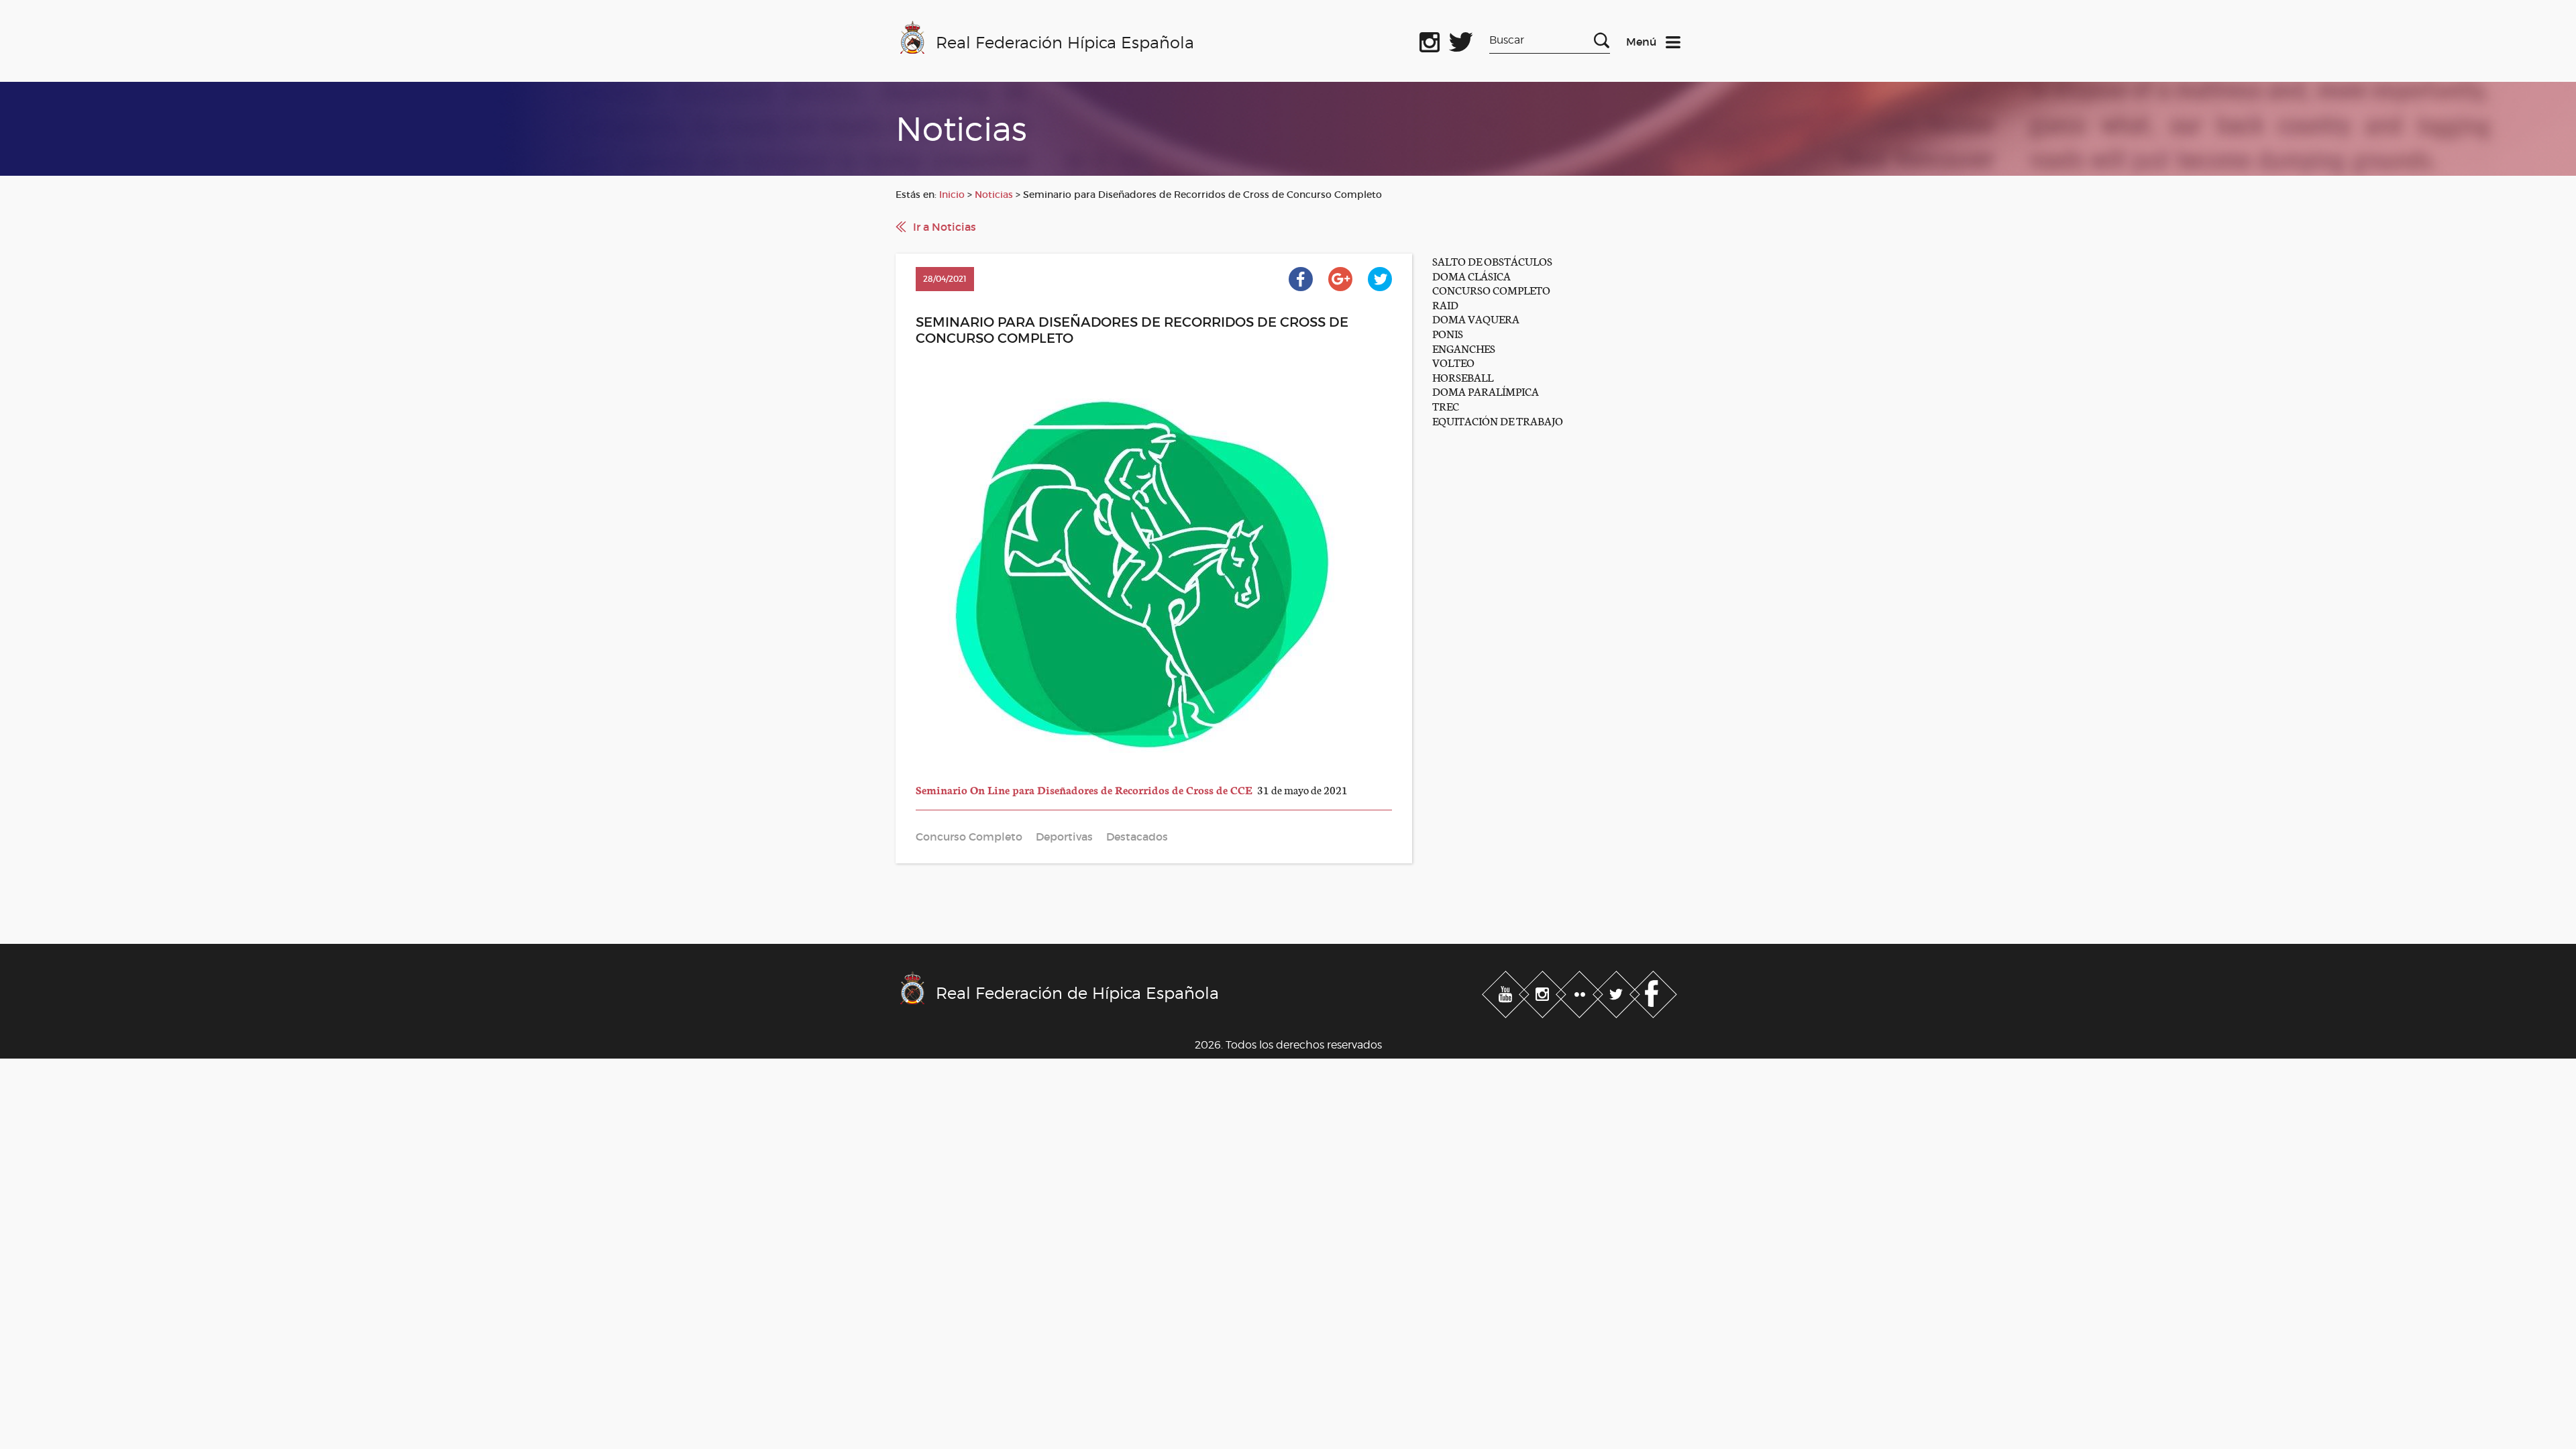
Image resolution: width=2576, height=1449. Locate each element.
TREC (1446, 406)
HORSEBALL (1463, 377)
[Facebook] (1653, 992)
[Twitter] (1618, 992)
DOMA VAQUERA (1476, 318)
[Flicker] (1581, 992)
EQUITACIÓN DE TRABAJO (1498, 420)
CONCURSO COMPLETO (1491, 289)
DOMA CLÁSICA (1471, 275)
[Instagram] (1544, 992)
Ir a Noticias (945, 227)
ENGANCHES (1464, 348)
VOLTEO (1453, 362)
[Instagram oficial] (1430, 40)
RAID (1445, 304)
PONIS (1448, 333)
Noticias (994, 195)
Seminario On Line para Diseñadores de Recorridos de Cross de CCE (1085, 789)
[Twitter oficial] (1461, 40)
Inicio (952, 195)
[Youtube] (1507, 992)
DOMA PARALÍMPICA (1486, 391)
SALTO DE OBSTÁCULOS (1492, 261)
